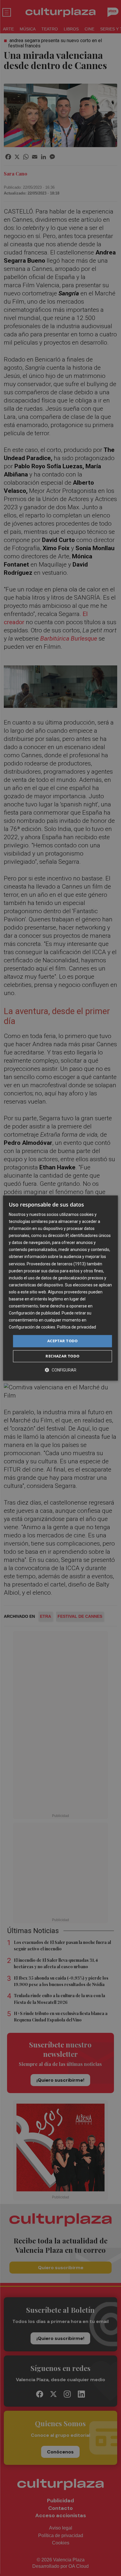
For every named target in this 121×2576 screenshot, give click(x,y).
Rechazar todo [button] (62, 1356)
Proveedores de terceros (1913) (56, 1264)
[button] (60, 1370)
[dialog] (60, 1288)
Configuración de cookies (32, 1327)
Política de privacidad (77, 1327)
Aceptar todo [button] (63, 1341)
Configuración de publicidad (34, 1313)
